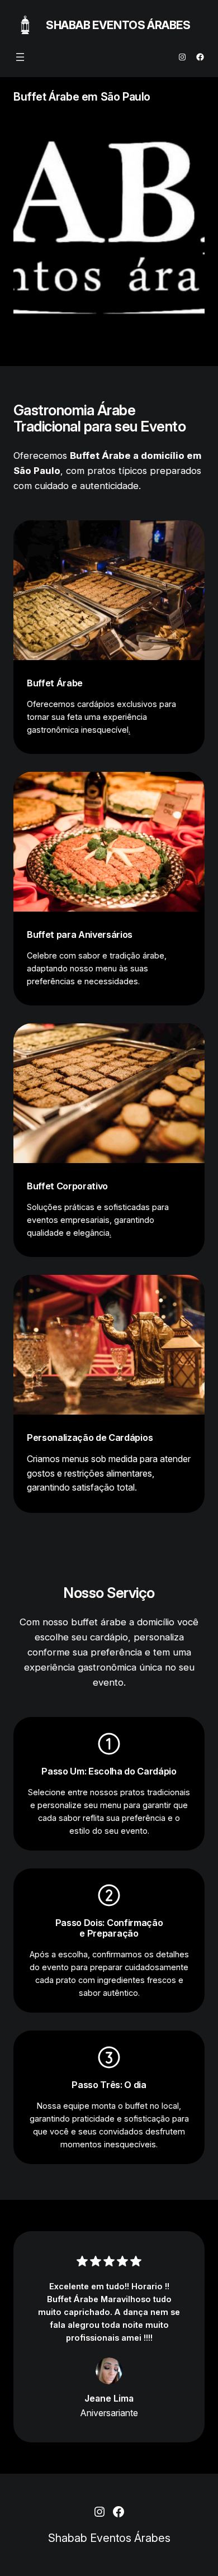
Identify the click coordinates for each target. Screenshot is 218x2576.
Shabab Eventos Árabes (118, 25)
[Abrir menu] (20, 57)
